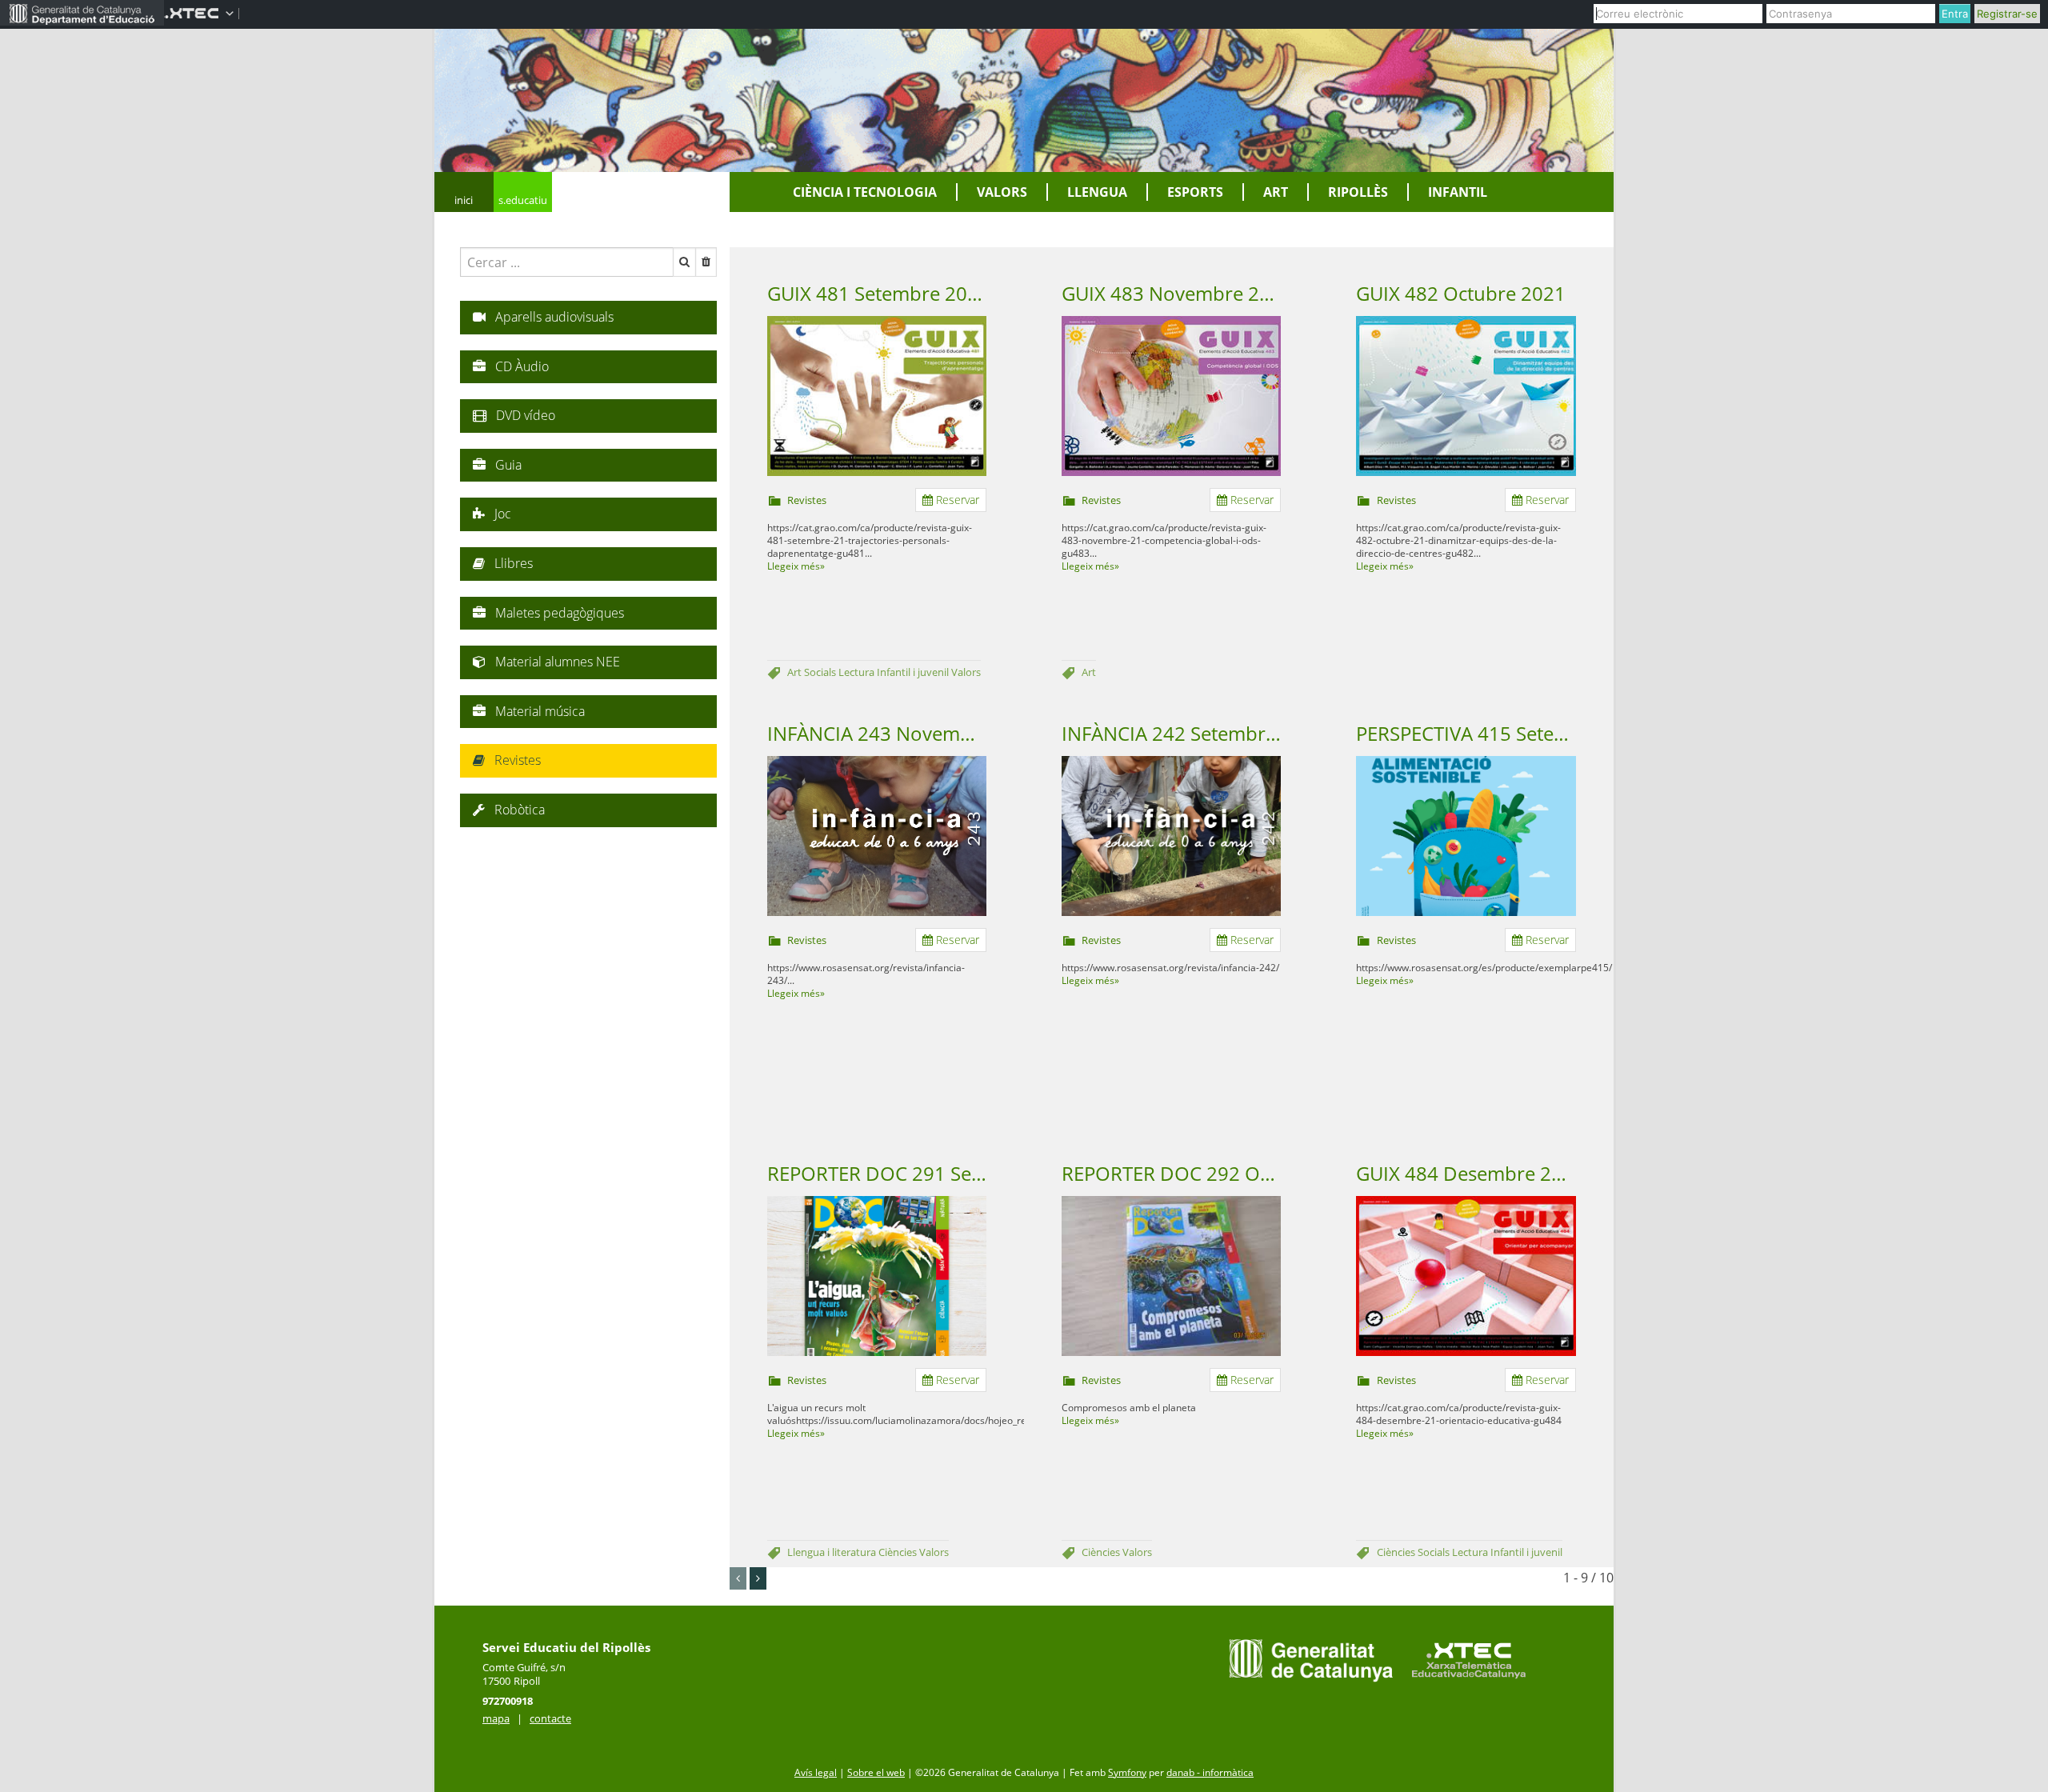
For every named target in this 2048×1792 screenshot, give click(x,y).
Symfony (1127, 1772)
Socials (821, 672)
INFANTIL (1458, 192)
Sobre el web (876, 1772)
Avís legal (816, 1772)
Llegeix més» (796, 566)
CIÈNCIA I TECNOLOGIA (865, 192)
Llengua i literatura (833, 1552)
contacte (550, 1718)
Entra (1955, 14)
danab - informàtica (1210, 1772)
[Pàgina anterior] (738, 1578)
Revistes (807, 500)
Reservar (956, 500)
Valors (966, 672)
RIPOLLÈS (1358, 192)
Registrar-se (2007, 14)
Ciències (899, 1552)
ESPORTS (1195, 192)
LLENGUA (1097, 192)
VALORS (1002, 192)
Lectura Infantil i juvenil (895, 672)
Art (796, 672)
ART (1276, 192)
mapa (496, 1718)
